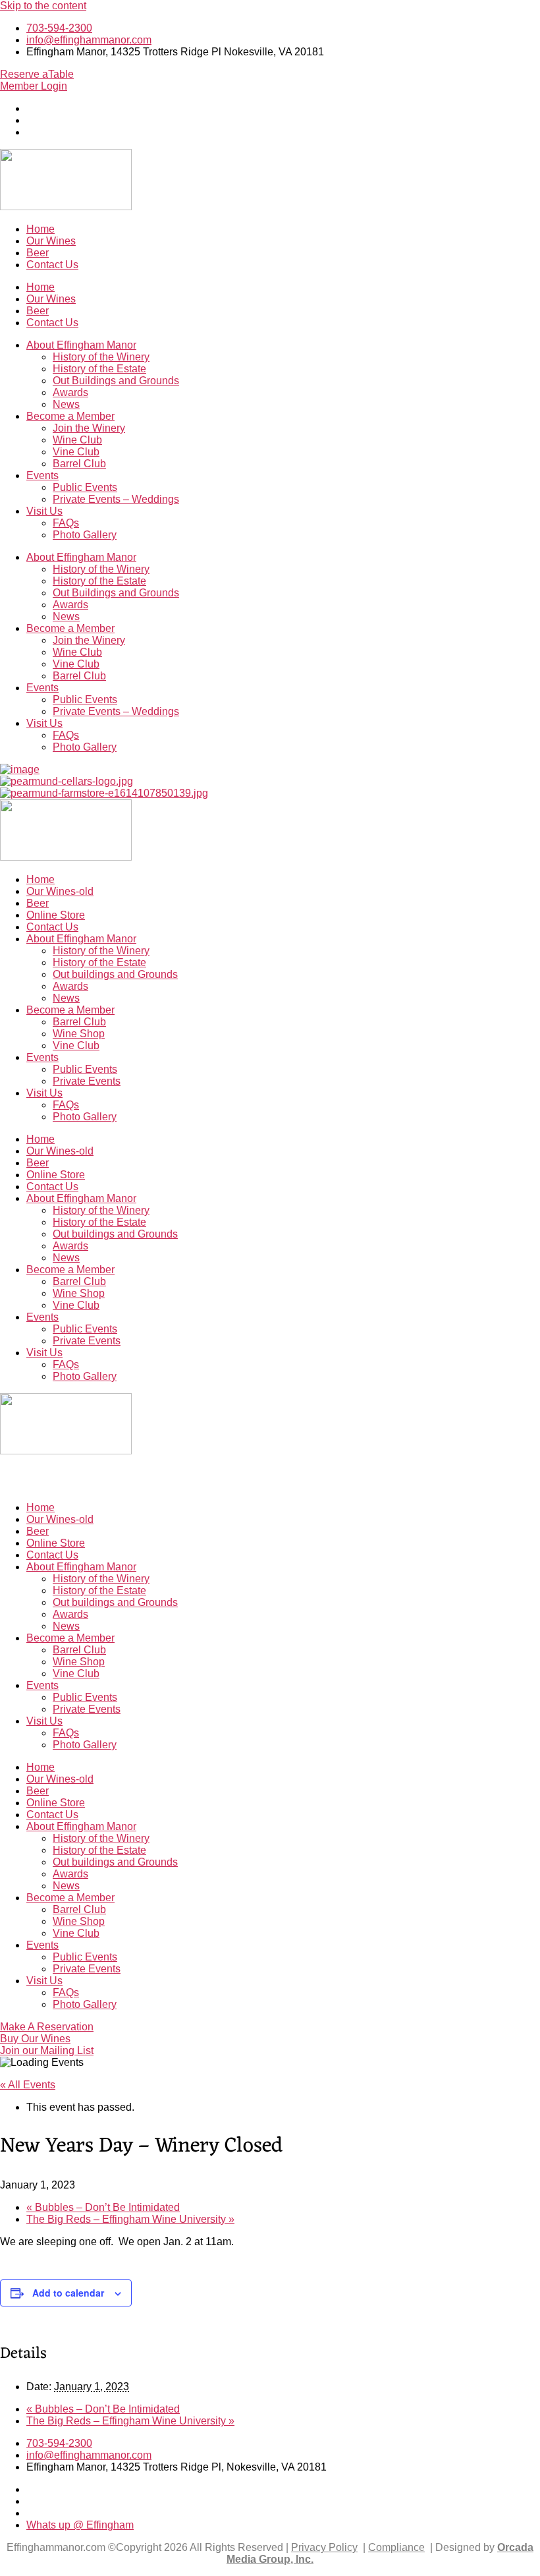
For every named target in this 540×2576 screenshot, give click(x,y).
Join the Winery (89, 428)
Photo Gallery (85, 535)
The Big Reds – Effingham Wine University (130, 2219)
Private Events (87, 1081)
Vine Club (76, 452)
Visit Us (44, 511)
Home (40, 229)
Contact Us (52, 265)
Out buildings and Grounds (115, 974)
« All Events (28, 2085)
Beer (38, 253)
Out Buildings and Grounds (116, 381)
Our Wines (51, 241)
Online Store (56, 915)
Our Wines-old (60, 891)
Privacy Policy (324, 2547)
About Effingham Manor (81, 345)
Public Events (85, 487)
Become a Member (70, 416)
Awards (70, 392)
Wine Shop (79, 1034)
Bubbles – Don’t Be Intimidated (103, 2207)
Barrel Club (79, 464)
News (66, 404)
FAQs (66, 523)
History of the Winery (101, 357)
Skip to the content (43, 6)
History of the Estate (99, 369)
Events (42, 475)
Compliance (396, 2547)
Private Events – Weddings (116, 499)
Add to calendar (68, 2293)
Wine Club (77, 440)
